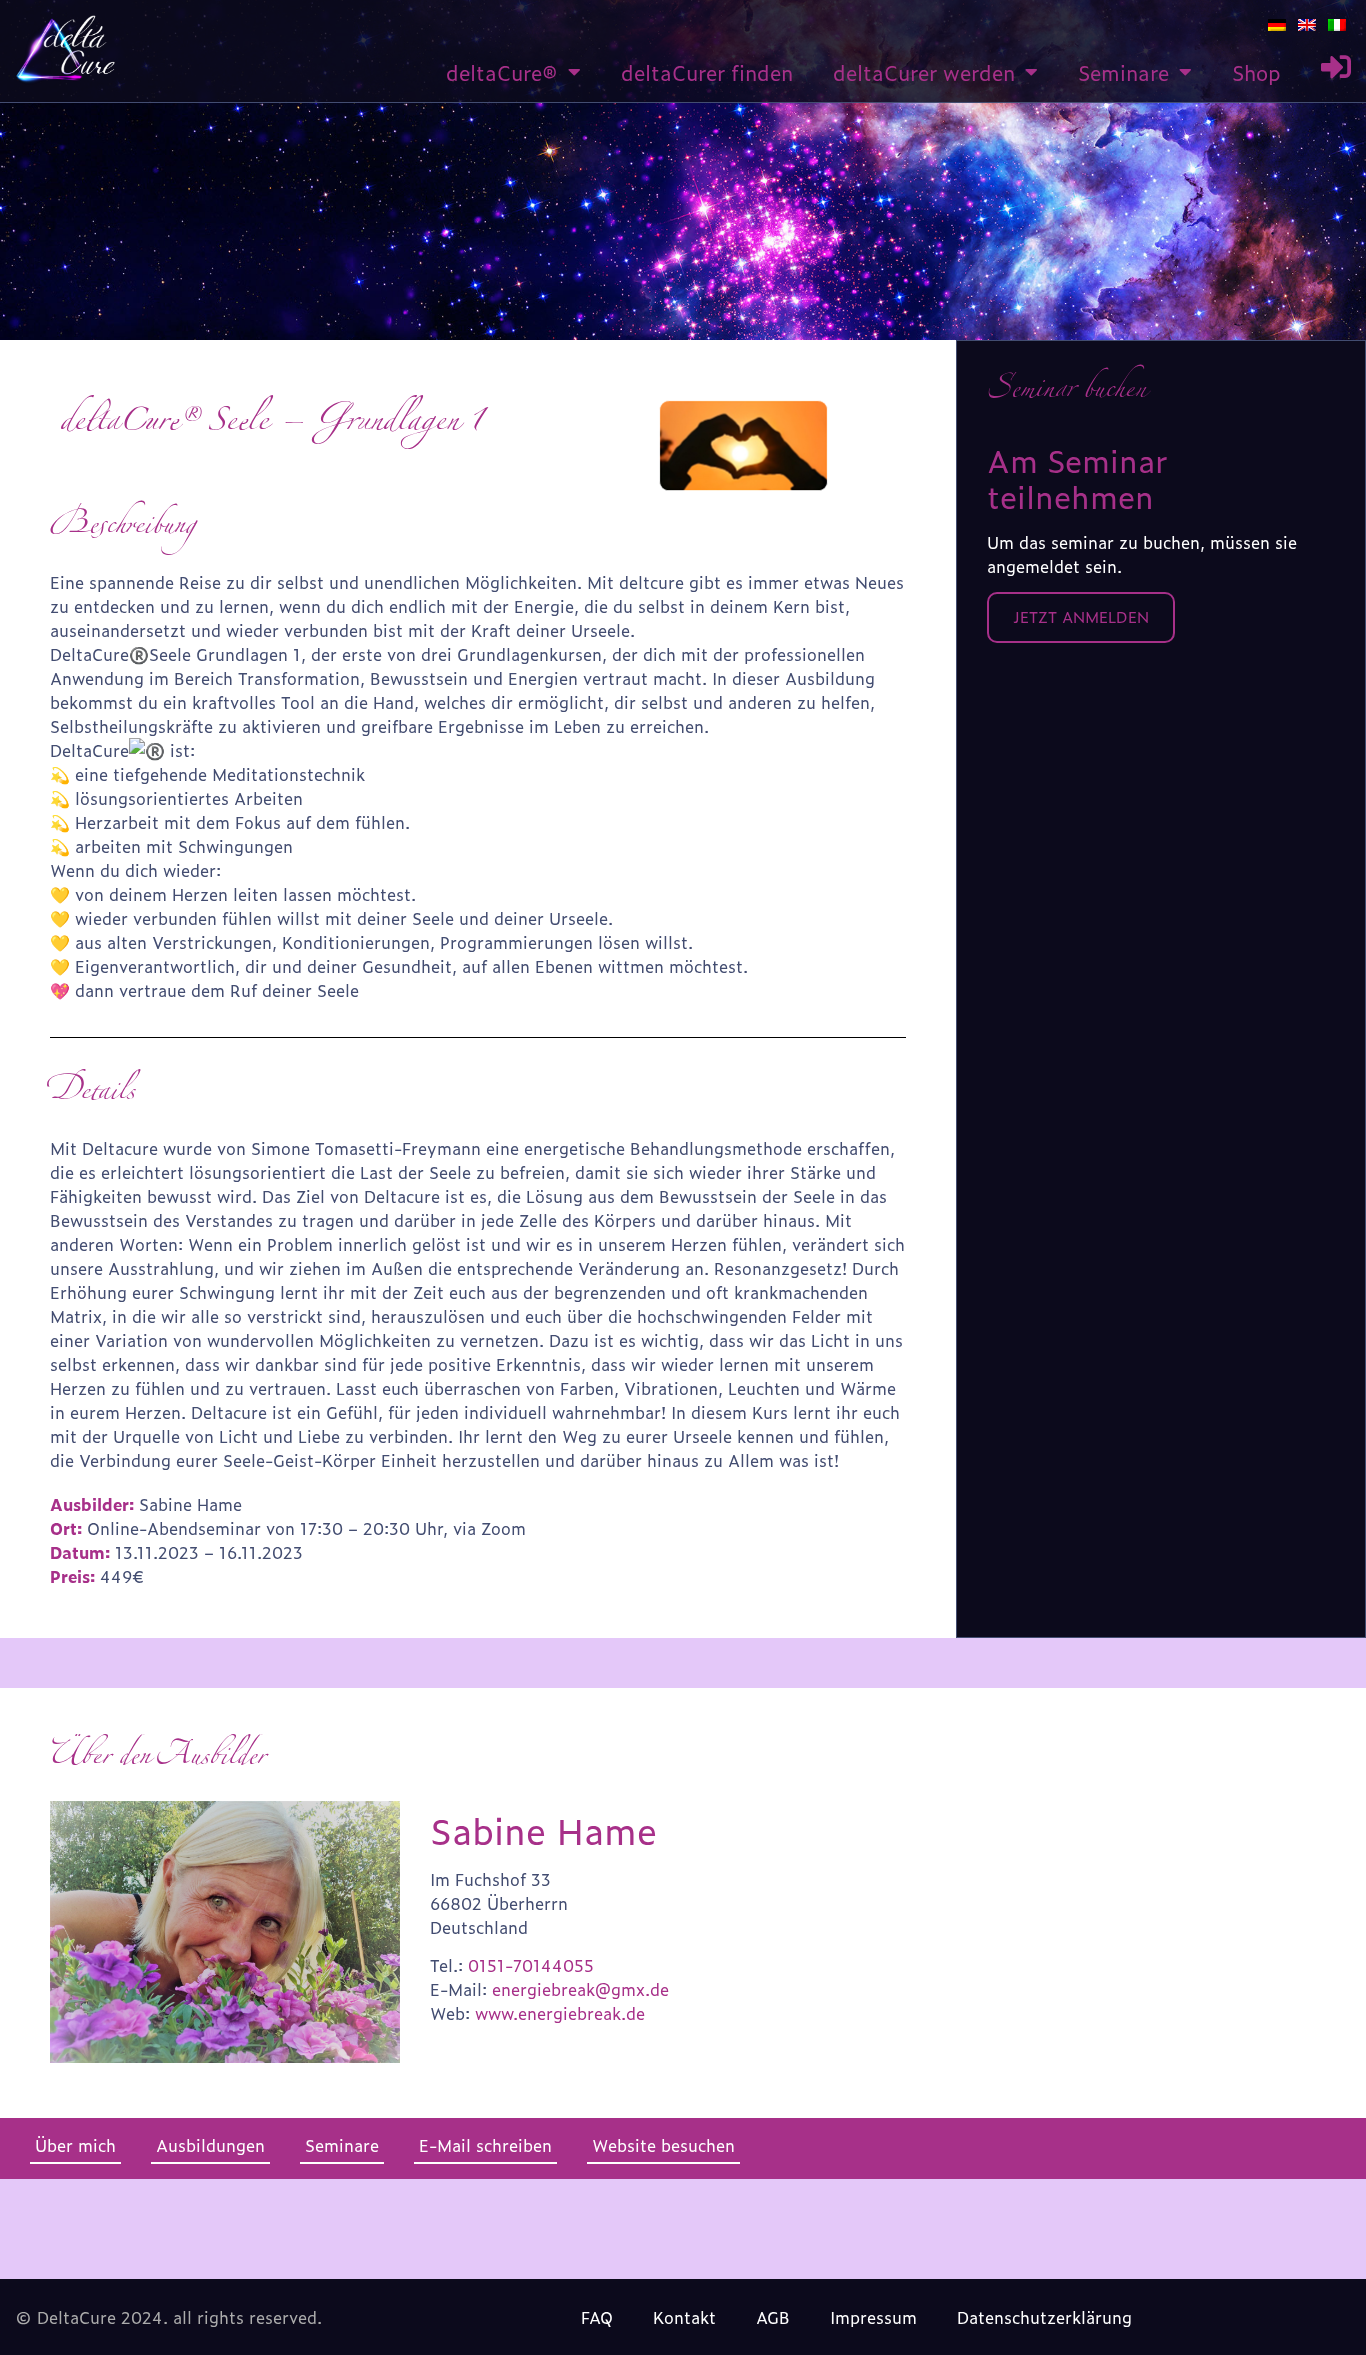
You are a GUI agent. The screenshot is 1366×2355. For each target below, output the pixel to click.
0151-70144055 (531, 1965)
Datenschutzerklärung (1044, 2317)
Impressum (873, 2317)
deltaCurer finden (707, 72)
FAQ (597, 2317)
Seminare (1123, 72)
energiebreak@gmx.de (580, 1989)
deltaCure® (502, 72)
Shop (1256, 72)
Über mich (75, 2145)
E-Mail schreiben (485, 2145)
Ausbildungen (210, 2145)
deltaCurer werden (924, 72)
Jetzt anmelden (1081, 616)
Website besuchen (663, 2145)
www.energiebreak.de (560, 2013)
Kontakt (684, 2317)
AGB (773, 2317)
